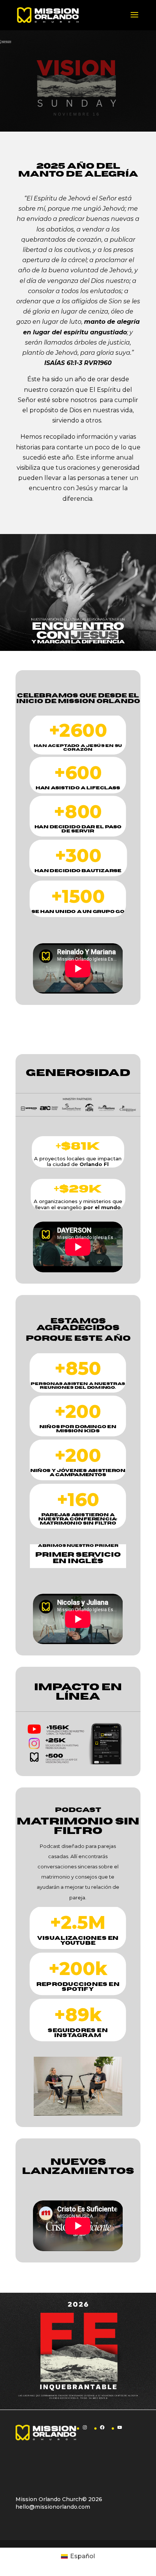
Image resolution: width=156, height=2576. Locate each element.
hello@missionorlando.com (53, 2507)
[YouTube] (120, 2427)
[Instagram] (85, 2427)
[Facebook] (102, 2427)
